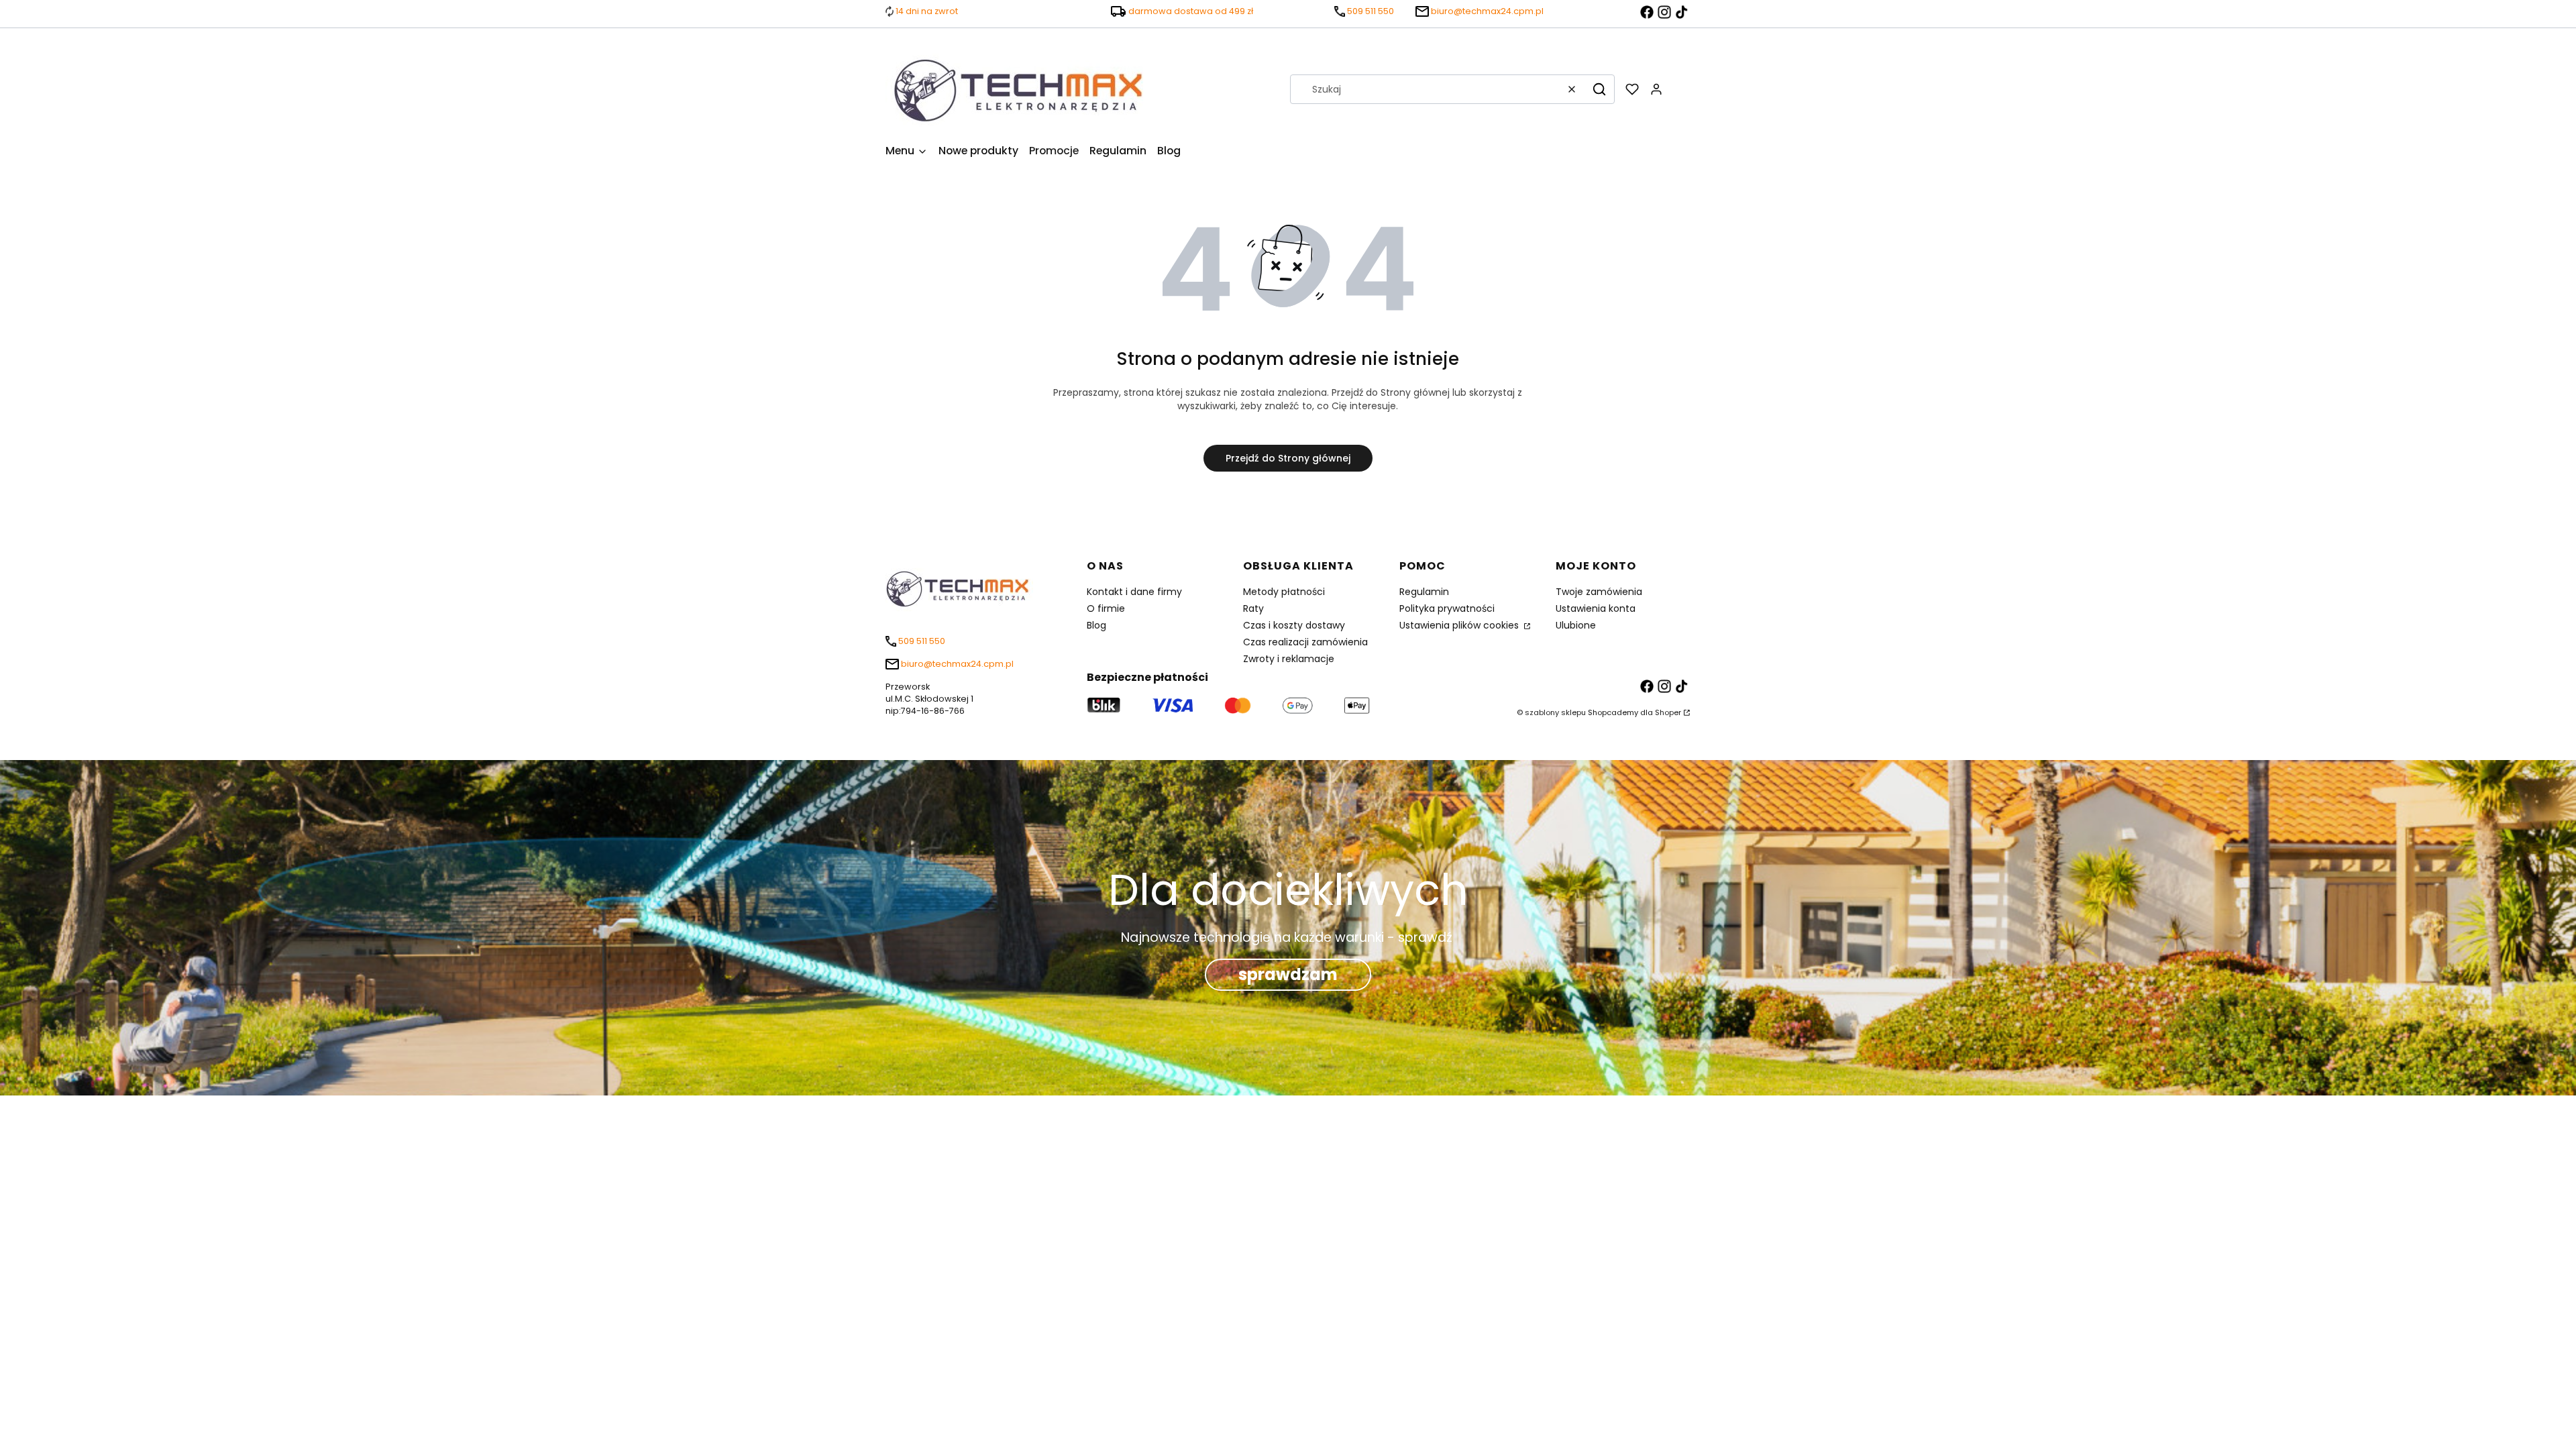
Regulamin (1424, 592)
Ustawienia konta (1596, 608)
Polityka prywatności (1447, 608)
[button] (1599, 89)
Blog (1096, 625)
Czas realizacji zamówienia (1305, 642)
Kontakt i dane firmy (1134, 592)
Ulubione (1576, 625)
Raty (1253, 608)
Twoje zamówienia (1599, 592)
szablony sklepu (1555, 712)
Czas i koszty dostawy (1294, 625)
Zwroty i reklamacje (1289, 659)
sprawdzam (1288, 974)
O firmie (1106, 608)
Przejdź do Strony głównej (1288, 458)
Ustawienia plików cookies (1460, 625)
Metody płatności (1284, 592)
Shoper (1668, 712)
